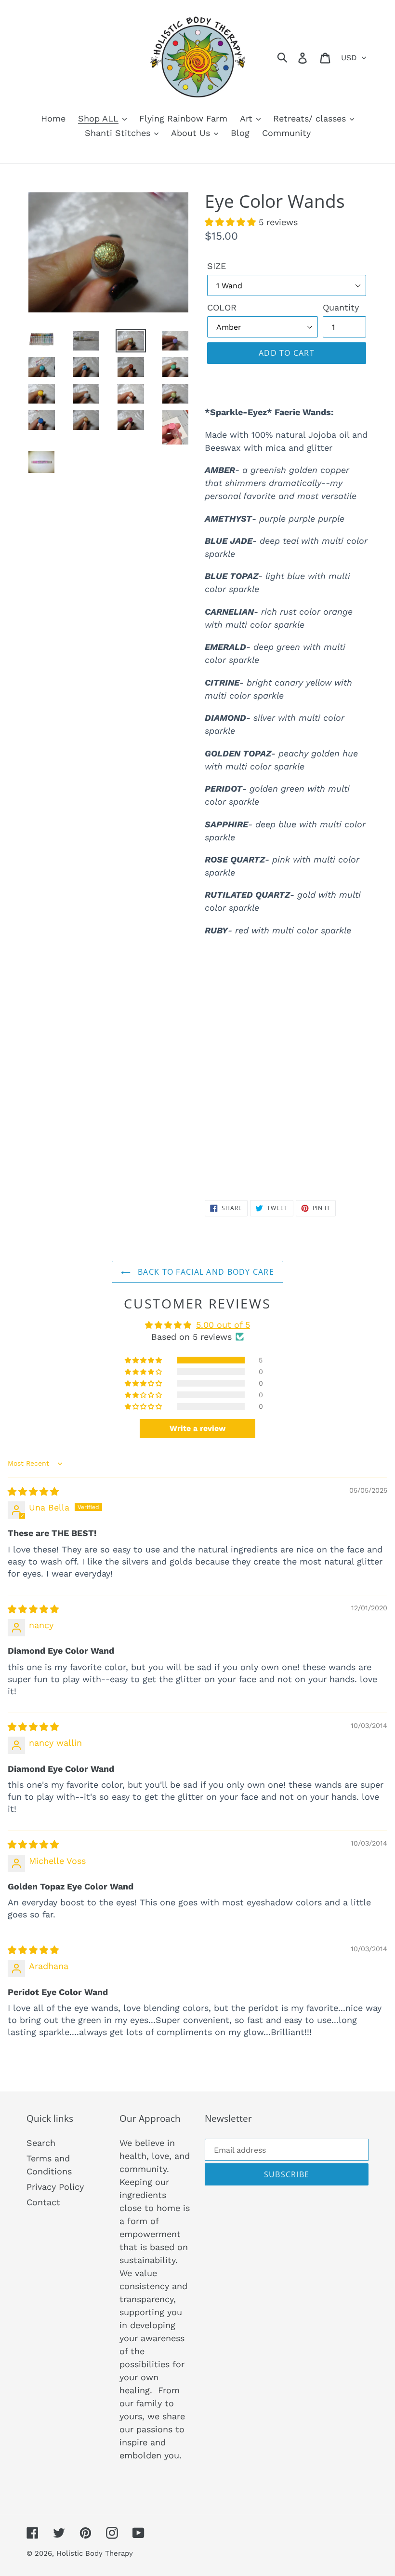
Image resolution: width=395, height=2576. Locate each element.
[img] (33, 1491)
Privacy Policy (55, 2187)
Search (41, 2143)
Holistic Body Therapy (95, 2553)
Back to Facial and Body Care (205, 1272)
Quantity (341, 307)
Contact (43, 2202)
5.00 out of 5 (223, 1325)
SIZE (217, 266)
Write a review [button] (197, 1428)
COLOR (222, 307)
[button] (232, 222)
